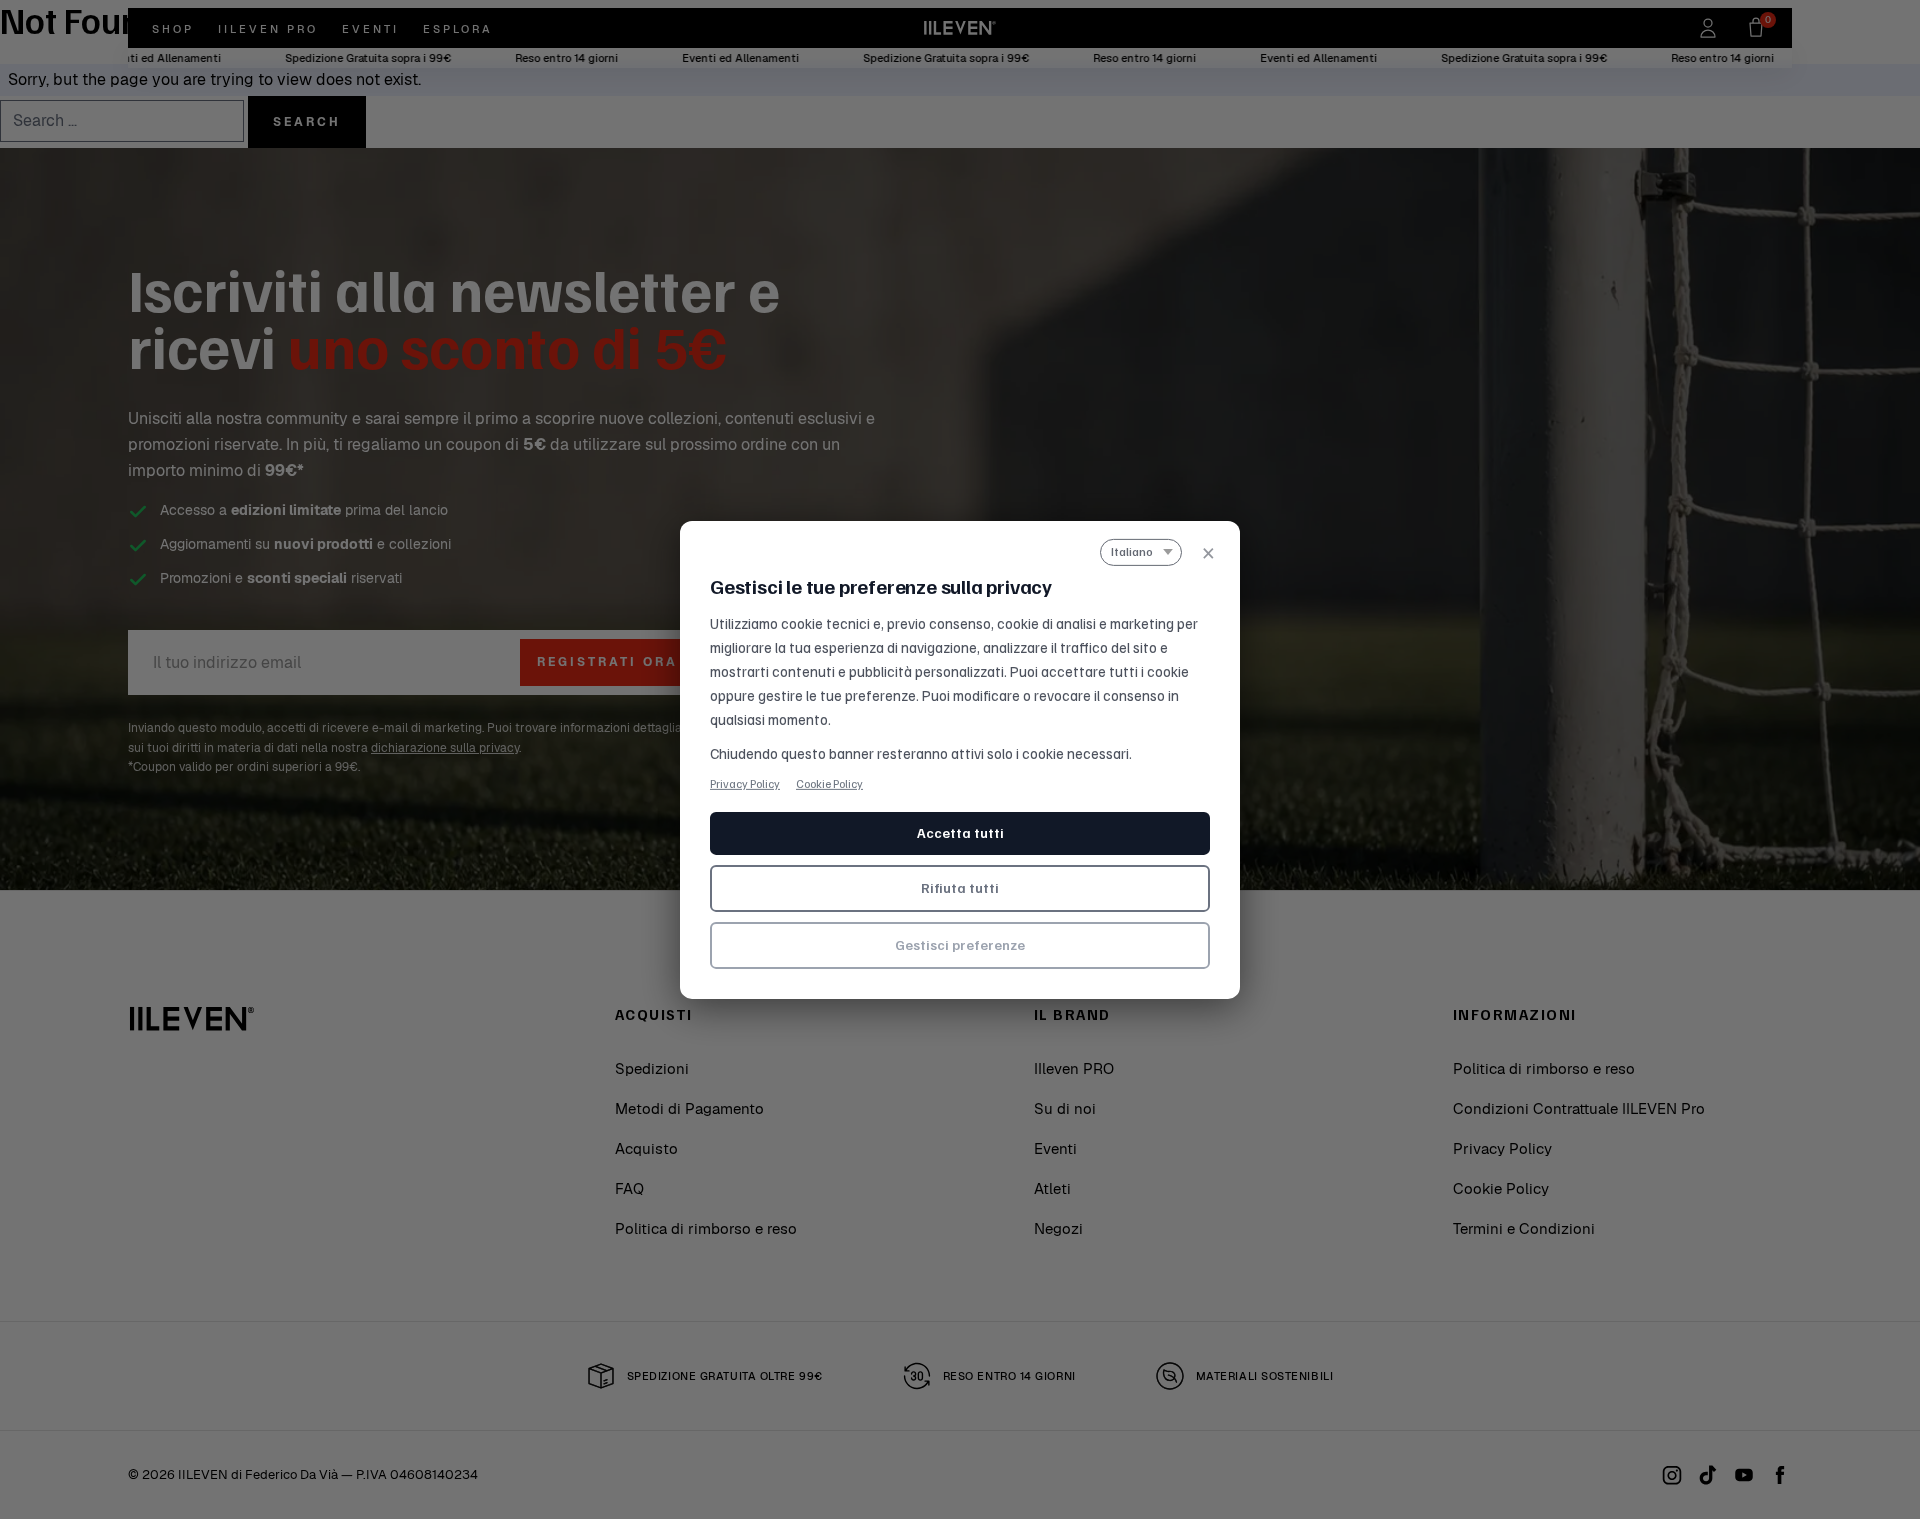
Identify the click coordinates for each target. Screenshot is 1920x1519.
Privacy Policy (745, 782)
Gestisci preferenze (960, 944)
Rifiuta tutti (960, 887)
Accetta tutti (960, 832)
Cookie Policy (829, 782)
